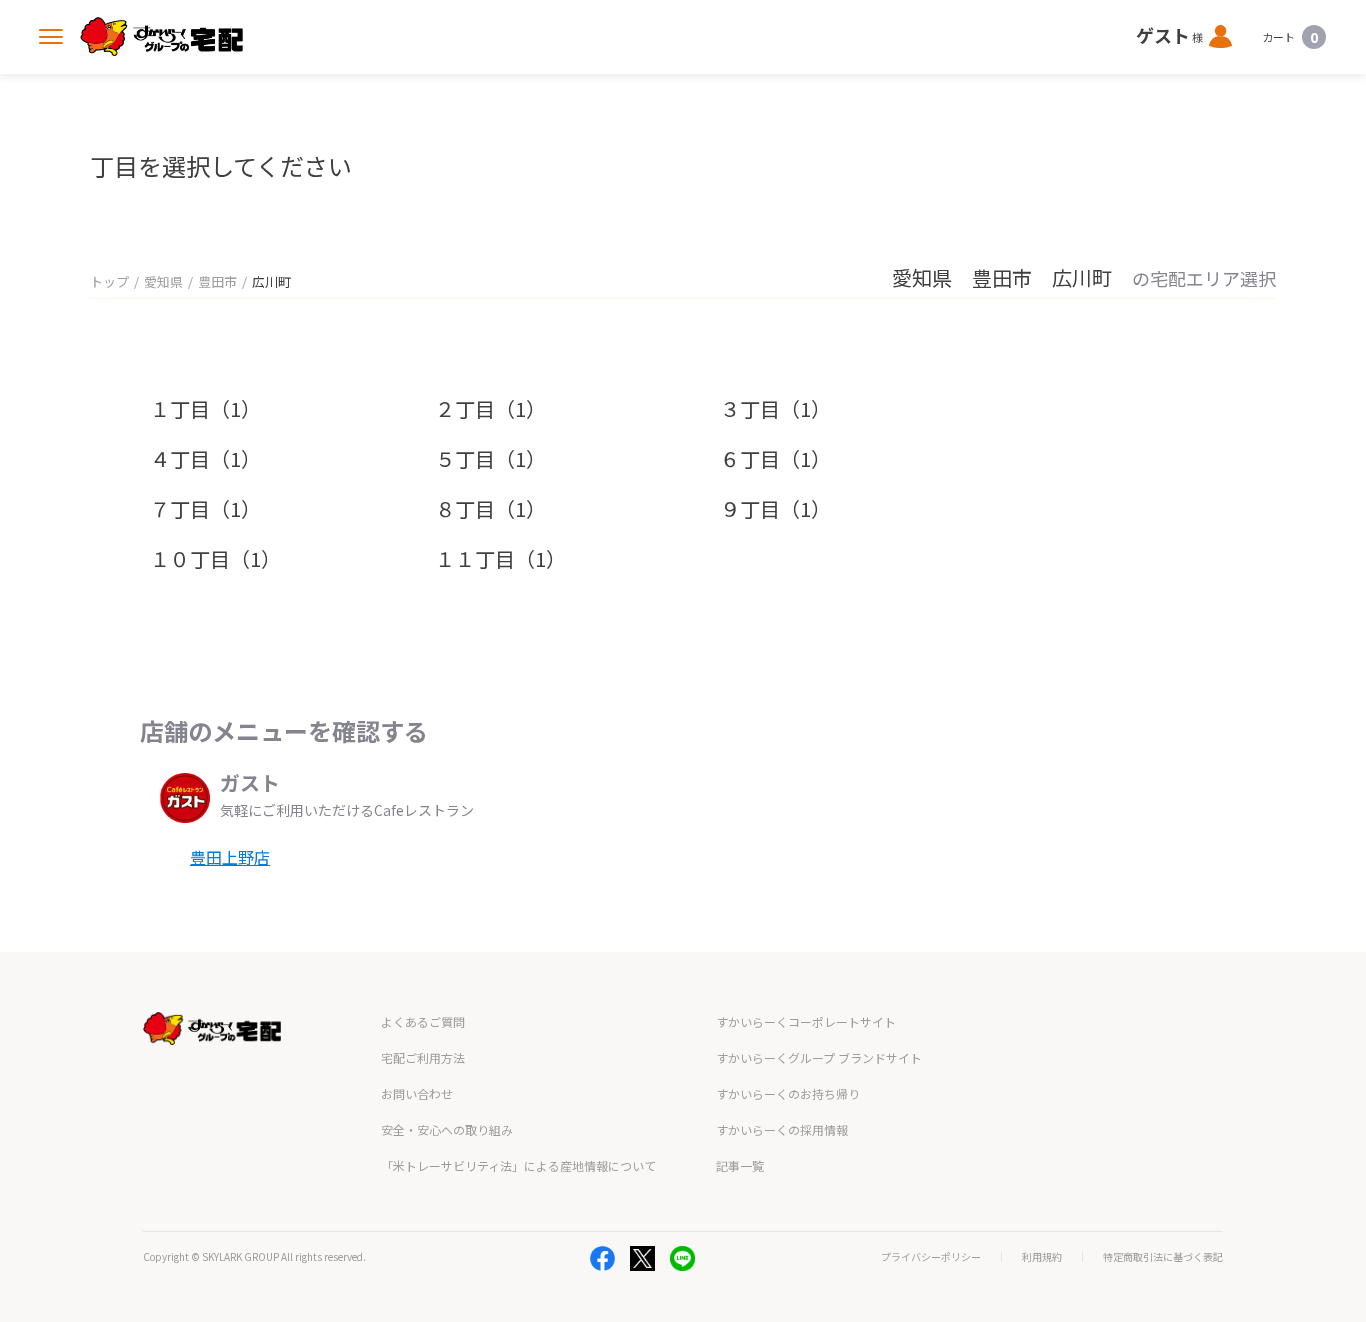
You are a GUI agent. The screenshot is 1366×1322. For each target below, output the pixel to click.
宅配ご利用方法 (423, 1057)
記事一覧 (740, 1165)
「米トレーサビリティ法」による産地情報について (518, 1165)
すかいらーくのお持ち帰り (788, 1093)
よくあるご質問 (423, 1021)
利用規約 (1042, 1257)
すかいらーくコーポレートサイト (806, 1021)
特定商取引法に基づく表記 (1163, 1257)
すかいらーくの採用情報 (782, 1129)
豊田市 (217, 281)
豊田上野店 (230, 857)
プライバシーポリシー (931, 1257)
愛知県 (163, 281)
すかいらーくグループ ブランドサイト (819, 1057)
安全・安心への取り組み (447, 1129)
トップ (109, 281)
